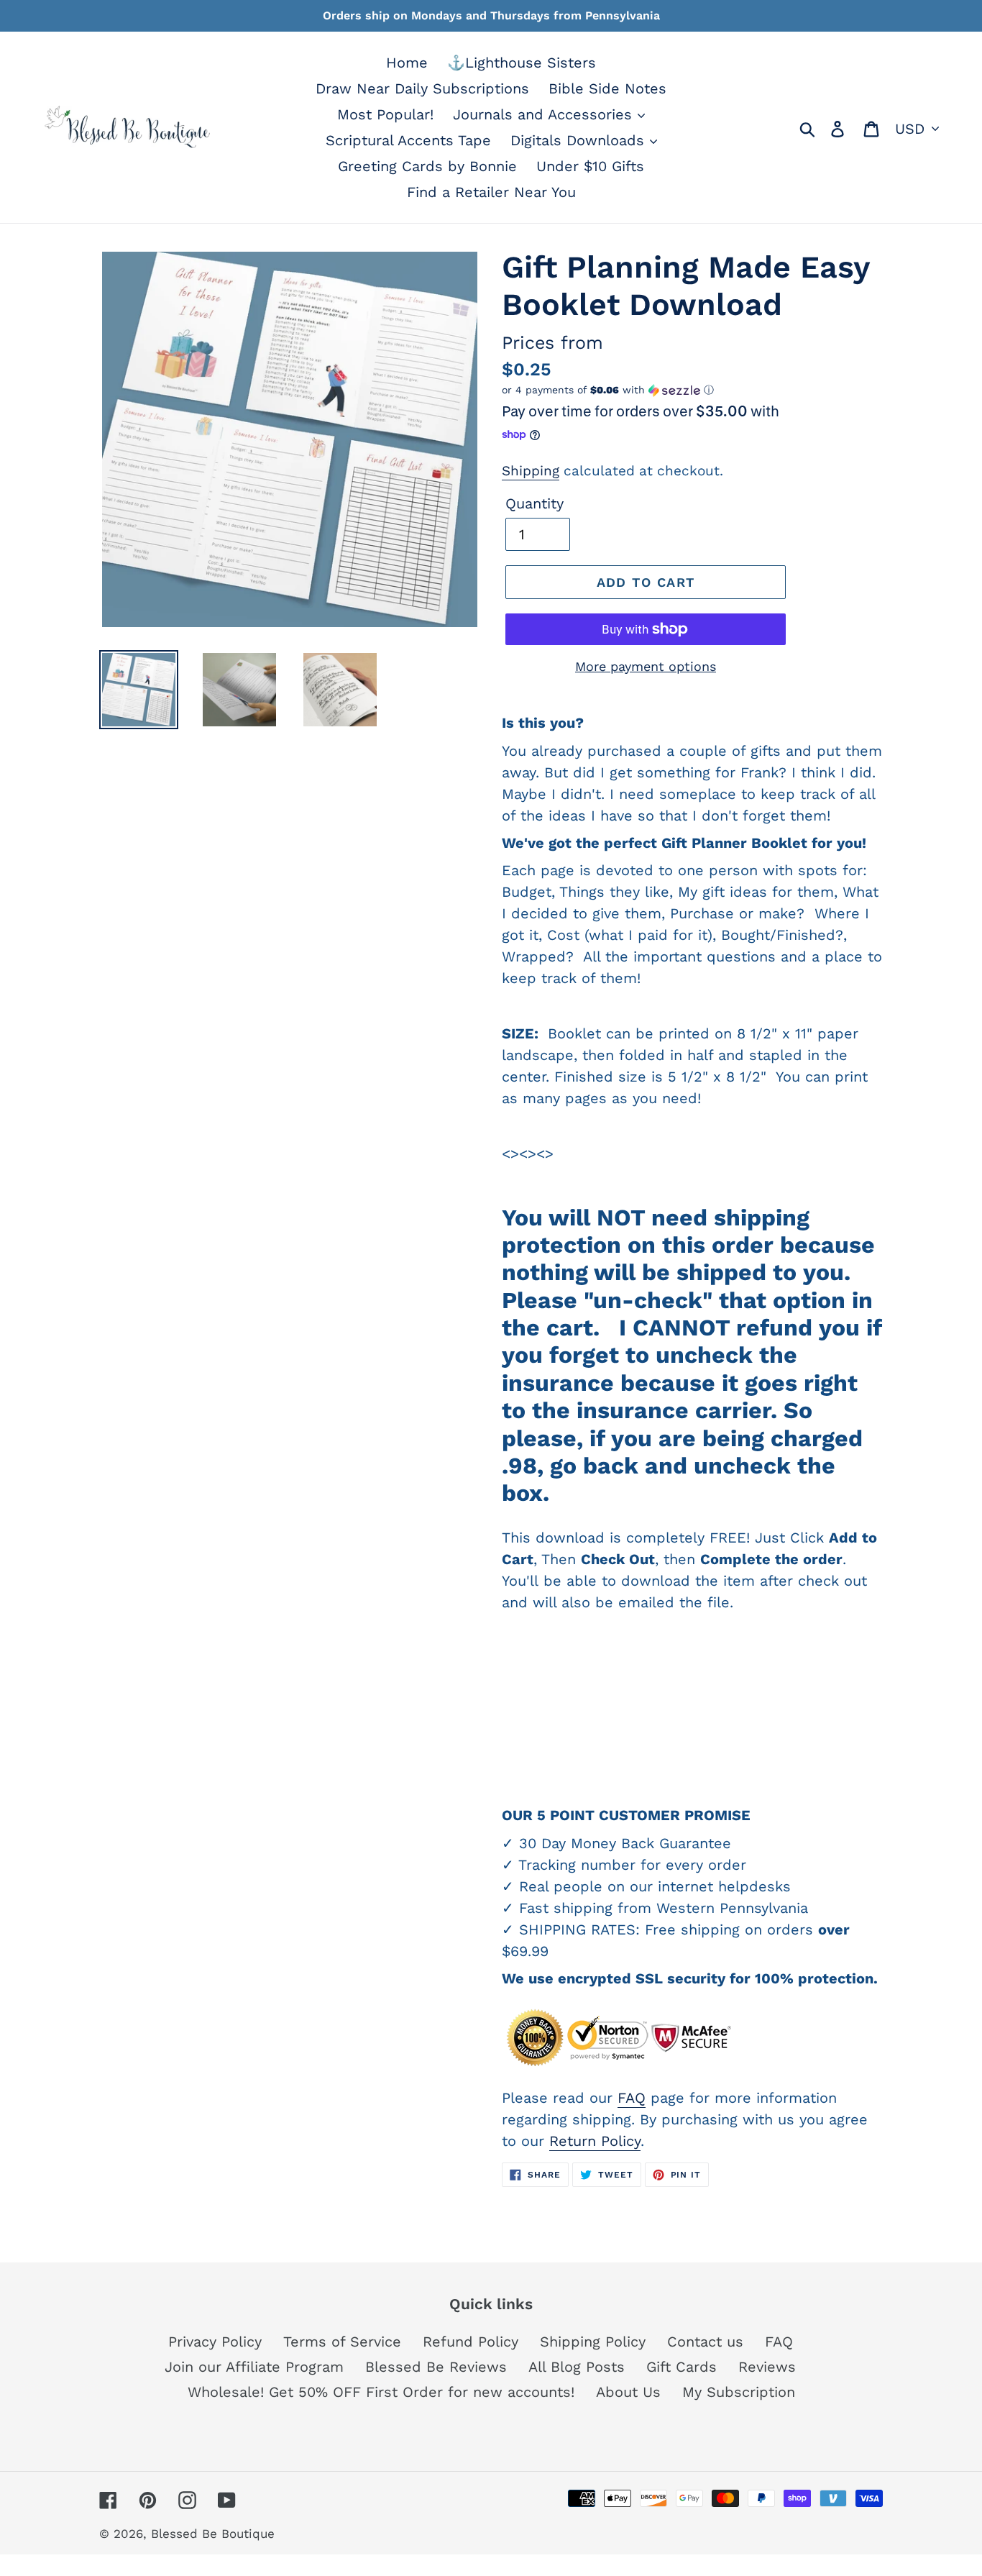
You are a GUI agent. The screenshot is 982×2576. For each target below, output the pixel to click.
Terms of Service (342, 2342)
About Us (628, 2392)
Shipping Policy (593, 2342)
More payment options (646, 666)
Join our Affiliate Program (254, 2367)
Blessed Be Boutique (213, 2534)
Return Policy (595, 2141)
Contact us (705, 2342)
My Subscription (739, 2392)
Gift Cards (682, 2367)
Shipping (531, 471)
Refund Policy (471, 2342)
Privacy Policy (215, 2342)
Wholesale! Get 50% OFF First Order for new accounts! (381, 2392)
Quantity (534, 503)
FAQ (632, 2098)
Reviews (767, 2367)
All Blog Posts (577, 2367)
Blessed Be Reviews (436, 2367)
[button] (692, 390)
